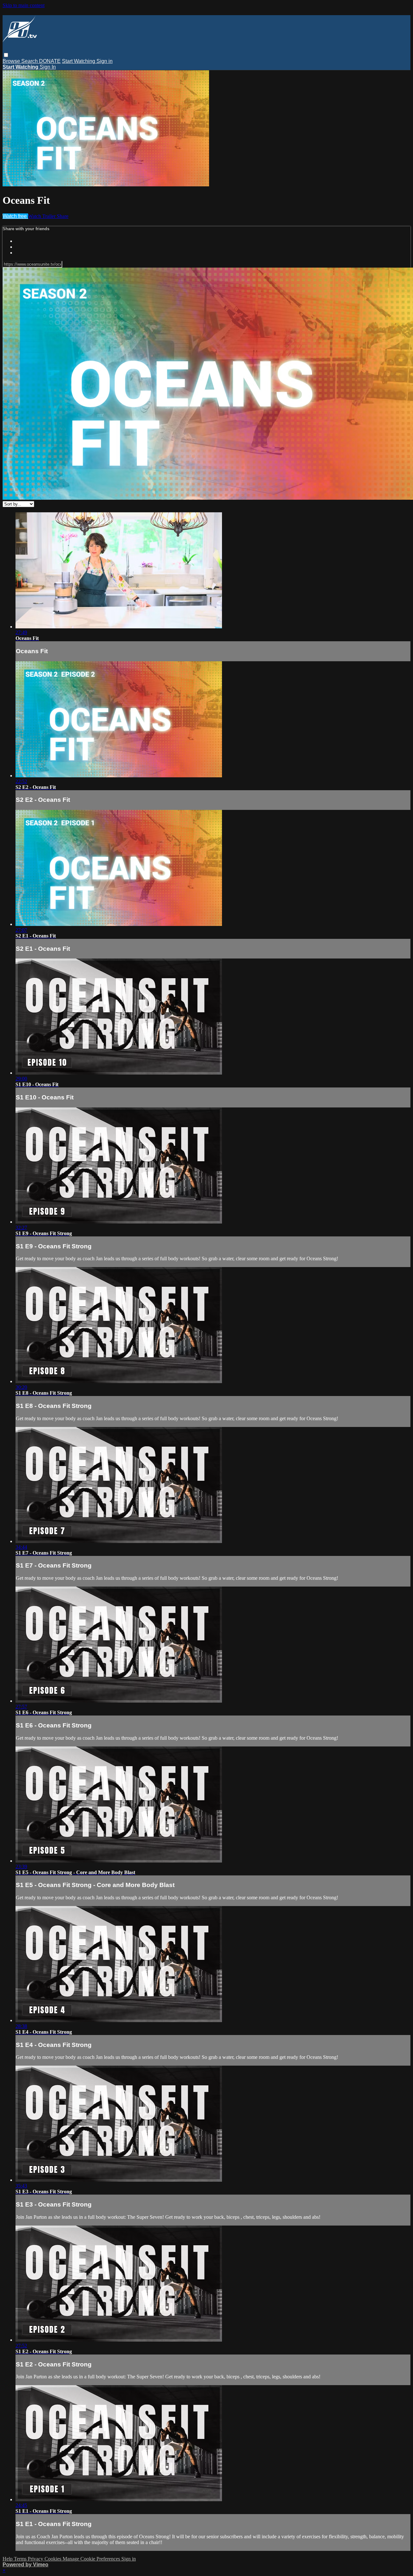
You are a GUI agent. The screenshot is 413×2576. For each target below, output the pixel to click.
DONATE (50, 61)
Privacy (36, 2559)
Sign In (48, 67)
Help (8, 2559)
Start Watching (79, 61)
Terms (21, 2559)
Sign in (105, 61)
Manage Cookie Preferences (92, 2559)
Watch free (15, 216)
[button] (6, 55)
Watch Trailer (42, 216)
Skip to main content (24, 5)
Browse (12, 61)
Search (30, 61)
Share (63, 216)
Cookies (54, 2559)
